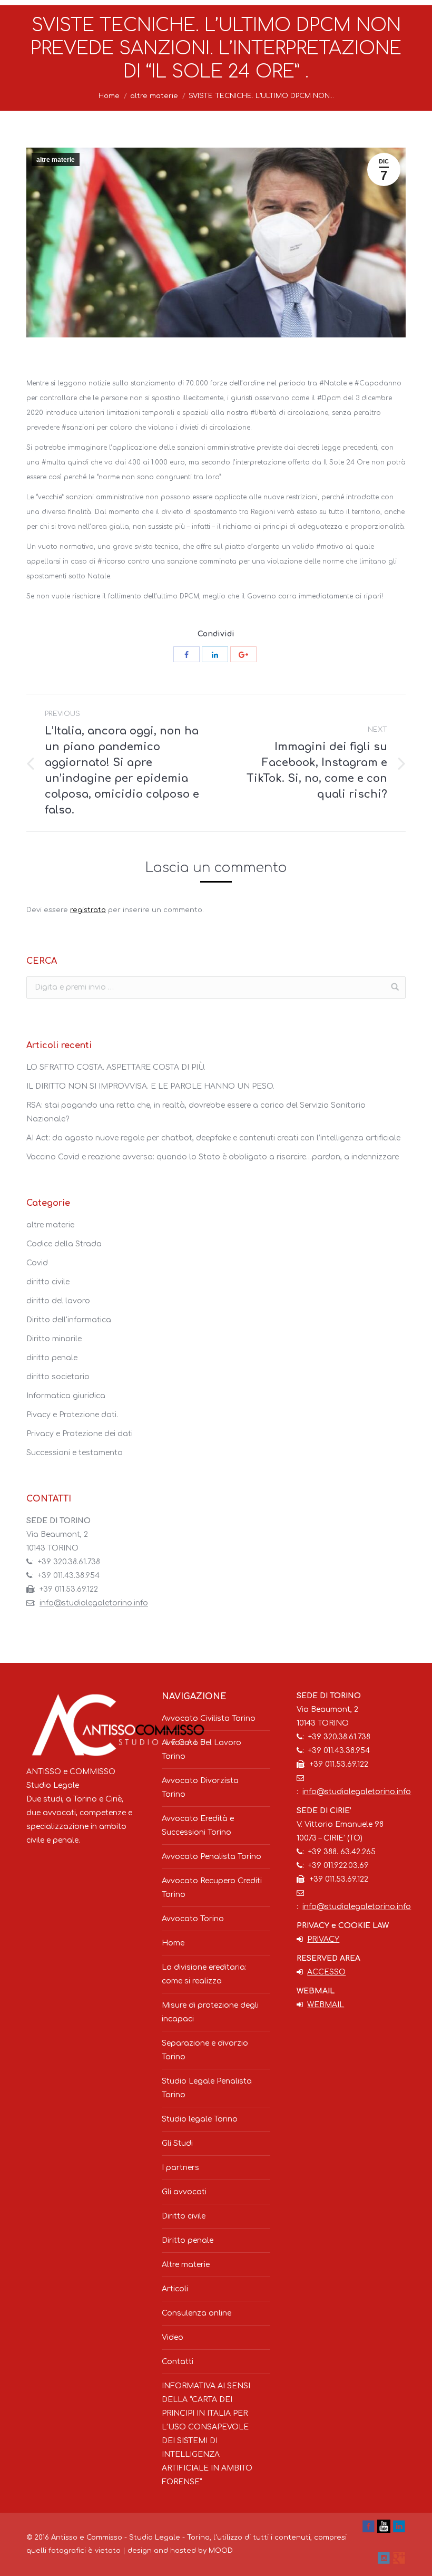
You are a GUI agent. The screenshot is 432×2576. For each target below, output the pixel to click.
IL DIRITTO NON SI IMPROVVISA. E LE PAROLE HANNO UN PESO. (150, 1086)
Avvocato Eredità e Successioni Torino (198, 1826)
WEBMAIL (326, 2005)
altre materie (154, 96)
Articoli (175, 2289)
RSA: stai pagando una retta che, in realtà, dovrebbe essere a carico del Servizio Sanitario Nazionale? (196, 1112)
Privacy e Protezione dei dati (80, 1434)
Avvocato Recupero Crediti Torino (212, 1888)
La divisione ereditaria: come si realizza (204, 1974)
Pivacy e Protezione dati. (72, 1415)
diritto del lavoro (58, 1301)
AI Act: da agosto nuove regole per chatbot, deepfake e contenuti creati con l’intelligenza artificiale (213, 1138)
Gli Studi (177, 2143)
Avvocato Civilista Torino (209, 1718)
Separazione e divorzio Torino (205, 2050)
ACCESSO (326, 1972)
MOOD (221, 2551)
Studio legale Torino (200, 2119)
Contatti (178, 2362)
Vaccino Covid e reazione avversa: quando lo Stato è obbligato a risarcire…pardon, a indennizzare (213, 1157)
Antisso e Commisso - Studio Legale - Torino (130, 2538)
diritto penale (52, 1358)
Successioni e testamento (75, 1453)
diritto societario (58, 1377)
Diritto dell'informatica (69, 1320)
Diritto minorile (54, 1339)
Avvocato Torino (193, 1919)
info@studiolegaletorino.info (94, 1603)
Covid (37, 1263)
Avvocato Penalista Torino (212, 1857)
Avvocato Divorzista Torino (200, 1788)
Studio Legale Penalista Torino (207, 2088)
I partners (180, 2168)
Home (109, 96)
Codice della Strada (64, 1244)
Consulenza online (197, 2313)
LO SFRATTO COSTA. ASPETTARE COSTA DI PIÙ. (116, 1067)
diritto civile (48, 1282)
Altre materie (186, 2265)
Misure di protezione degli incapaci (210, 2012)
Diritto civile (184, 2216)
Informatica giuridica (66, 1396)
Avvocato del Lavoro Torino (202, 1750)
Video (173, 2337)
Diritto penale (188, 2240)
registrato (88, 910)
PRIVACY (323, 1939)
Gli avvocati (184, 2192)
